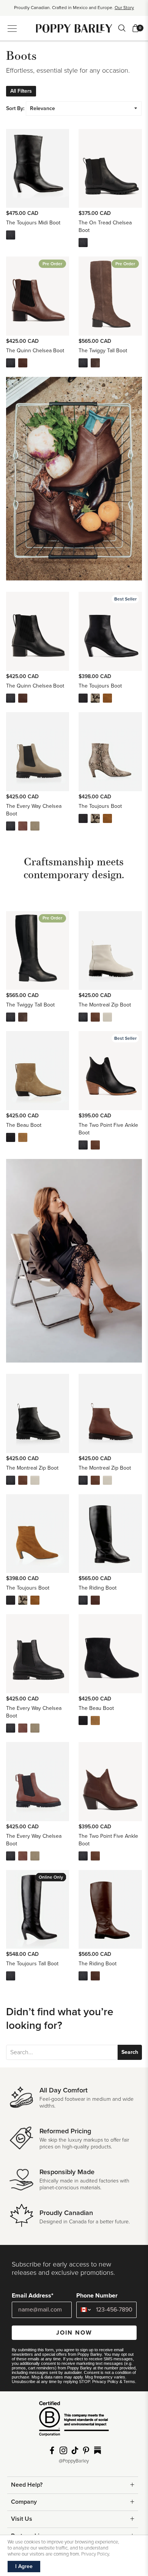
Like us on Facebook (52, 2450)
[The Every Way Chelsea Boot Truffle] (35, 826)
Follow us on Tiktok (75, 2450)
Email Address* (33, 2296)
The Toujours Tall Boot (32, 1964)
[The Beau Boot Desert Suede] (23, 1137)
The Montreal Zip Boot (105, 1005)
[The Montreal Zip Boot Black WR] (83, 1017)
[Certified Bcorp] (74, 2421)
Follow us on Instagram (63, 2450)
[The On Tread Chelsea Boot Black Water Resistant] (83, 243)
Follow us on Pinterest (86, 2450)
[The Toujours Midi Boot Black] (11, 235)
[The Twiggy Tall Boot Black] (83, 363)
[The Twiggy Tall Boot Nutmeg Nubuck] (95, 363)
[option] (74, 10)
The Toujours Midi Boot (33, 223)
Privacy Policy (105, 2382)
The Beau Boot (24, 1125)
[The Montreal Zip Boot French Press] (95, 1017)
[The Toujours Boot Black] (83, 698)
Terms (129, 2382)
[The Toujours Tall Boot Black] (11, 1976)
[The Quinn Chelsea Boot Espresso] (23, 363)
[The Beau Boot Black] (11, 1137)
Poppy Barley (74, 28)
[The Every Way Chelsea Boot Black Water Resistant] (11, 826)
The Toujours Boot (100, 686)
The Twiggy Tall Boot (103, 351)
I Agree (24, 2566)
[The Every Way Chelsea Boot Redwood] (23, 826)
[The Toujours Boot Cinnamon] (107, 698)
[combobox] (84, 2310)
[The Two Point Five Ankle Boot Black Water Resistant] (83, 1145)
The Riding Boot (98, 1588)
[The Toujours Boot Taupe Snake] (95, 698)
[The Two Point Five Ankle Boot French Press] (95, 1145)
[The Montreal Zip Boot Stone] (107, 1017)
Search (130, 2052)
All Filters (21, 91)
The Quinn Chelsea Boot (35, 351)
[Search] (122, 28)
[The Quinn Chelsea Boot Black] (11, 363)
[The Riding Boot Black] (83, 1600)
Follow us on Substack (98, 2450)
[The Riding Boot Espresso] (95, 1600)
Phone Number (97, 2296)
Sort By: (15, 108)
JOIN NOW (74, 2333)
